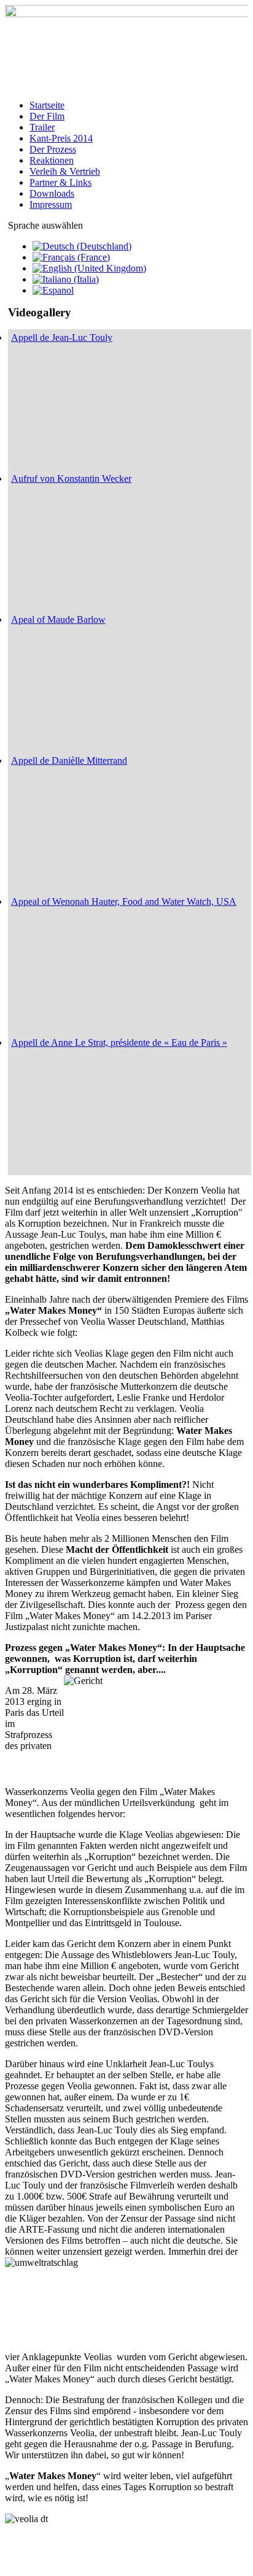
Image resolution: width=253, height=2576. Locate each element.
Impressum (51, 204)
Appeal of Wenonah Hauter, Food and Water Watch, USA (124, 901)
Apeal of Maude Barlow (58, 619)
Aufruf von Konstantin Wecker (71, 478)
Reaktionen (52, 160)
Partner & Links (60, 182)
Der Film (47, 116)
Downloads (52, 193)
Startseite (47, 105)
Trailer (42, 127)
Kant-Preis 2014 (61, 138)
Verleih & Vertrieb (65, 171)
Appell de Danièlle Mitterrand (69, 760)
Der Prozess (53, 149)
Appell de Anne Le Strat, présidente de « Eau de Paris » (119, 1042)
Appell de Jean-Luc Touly (62, 337)
